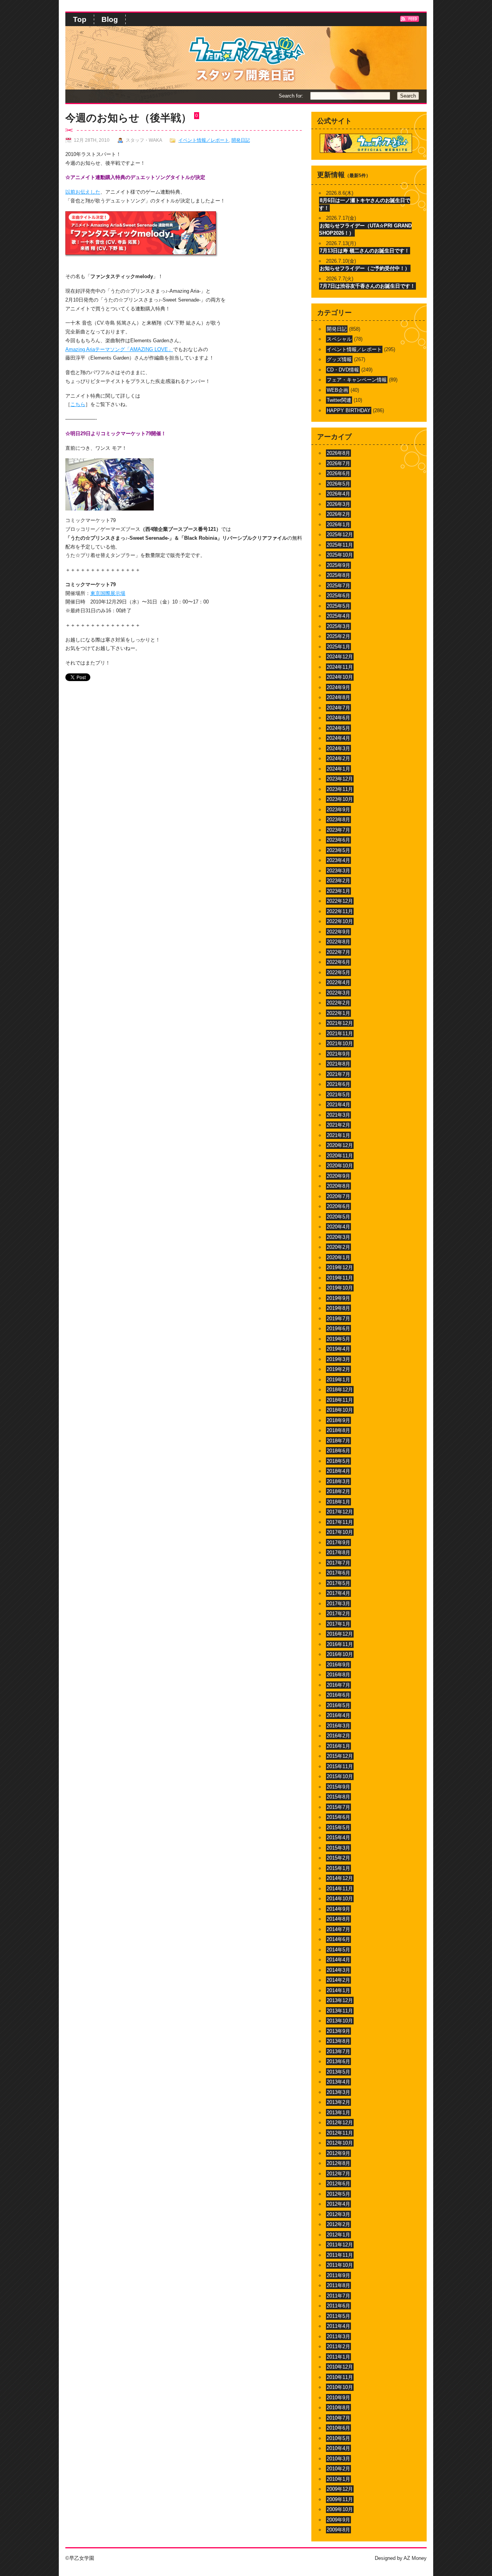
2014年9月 (338, 1909)
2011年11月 (340, 2255)
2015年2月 (338, 1858)
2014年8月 (338, 1919)
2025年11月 (340, 545)
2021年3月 (338, 1115)
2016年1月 (338, 1746)
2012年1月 (338, 2235)
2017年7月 (338, 1563)
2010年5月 (338, 2438)
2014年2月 (338, 1980)
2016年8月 (338, 1675)
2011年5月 (338, 2316)
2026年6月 (338, 473)
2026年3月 (338, 504)
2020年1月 (338, 1257)
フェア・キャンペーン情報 (357, 380)
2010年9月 (338, 2398)
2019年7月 (338, 1319)
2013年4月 (338, 2082)
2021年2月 (338, 1125)
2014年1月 (338, 1990)
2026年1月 (338, 525)
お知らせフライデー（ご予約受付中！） (365, 268)
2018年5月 (338, 1461)
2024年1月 (338, 769)
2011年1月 (338, 2357)
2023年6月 (338, 840)
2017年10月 (340, 1532)
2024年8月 (338, 697)
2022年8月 (338, 942)
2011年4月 (338, 2326)
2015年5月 (338, 1828)
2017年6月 (338, 1573)
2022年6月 (338, 962)
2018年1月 (338, 1502)
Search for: (291, 96)
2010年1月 (338, 2479)
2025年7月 (338, 586)
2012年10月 (340, 2143)
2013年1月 (338, 2113)
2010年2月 (338, 2469)
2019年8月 (338, 1308)
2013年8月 (338, 2041)
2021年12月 (340, 1023)
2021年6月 (338, 1084)
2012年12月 (340, 2123)
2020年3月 (338, 1237)
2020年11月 (340, 1156)
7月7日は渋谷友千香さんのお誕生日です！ (367, 286)
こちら (78, 404)
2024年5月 (338, 728)
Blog (110, 19)
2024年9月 (338, 687)
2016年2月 (338, 1736)
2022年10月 (340, 921)
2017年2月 (338, 1614)
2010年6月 (338, 2428)
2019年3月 (338, 1359)
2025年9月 (338, 565)
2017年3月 (338, 1604)
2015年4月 (338, 1838)
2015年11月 (340, 1766)
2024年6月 (338, 718)
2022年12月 (340, 901)
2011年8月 (338, 2285)
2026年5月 (338, 484)
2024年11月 (340, 667)
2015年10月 (340, 1776)
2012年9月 (338, 2153)
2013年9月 (338, 2031)
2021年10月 (340, 1043)
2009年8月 (338, 2530)
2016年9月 (338, 1665)
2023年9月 (338, 810)
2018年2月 (338, 1491)
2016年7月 (338, 1685)
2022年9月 (338, 932)
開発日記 (241, 140)
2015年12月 (340, 1756)
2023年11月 (340, 789)
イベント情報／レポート (204, 140)
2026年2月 (338, 514)
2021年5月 (338, 1095)
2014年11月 (340, 1889)
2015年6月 (338, 1817)
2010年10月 (340, 2387)
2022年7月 (338, 952)
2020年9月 (338, 1176)
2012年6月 (338, 2184)
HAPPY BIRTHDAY (349, 410)
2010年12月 (340, 2367)
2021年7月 (338, 1074)
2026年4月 (338, 494)
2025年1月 (338, 647)
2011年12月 (340, 2245)
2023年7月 (338, 830)
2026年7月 (338, 463)
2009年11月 (340, 2499)
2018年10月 (340, 1410)
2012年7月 (338, 2174)
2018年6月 (338, 1451)
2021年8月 (338, 1064)
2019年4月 (338, 1349)
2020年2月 (338, 1247)
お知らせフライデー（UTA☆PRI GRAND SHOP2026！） (365, 230)
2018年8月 (338, 1430)
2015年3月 (338, 1848)
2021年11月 (340, 1034)
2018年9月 (338, 1420)
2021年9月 (338, 1054)
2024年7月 (338, 708)
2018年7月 (338, 1441)
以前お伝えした (83, 192)
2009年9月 (338, 2520)
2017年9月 (338, 1542)
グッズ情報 (339, 359)
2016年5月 (338, 1705)
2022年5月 (338, 972)
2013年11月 (340, 2011)
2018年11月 (340, 1400)
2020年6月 (338, 1206)
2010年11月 (340, 2377)
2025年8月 (338, 575)
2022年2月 (338, 1003)
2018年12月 (340, 1390)
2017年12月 (340, 1512)
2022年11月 (340, 911)
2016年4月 (338, 1715)
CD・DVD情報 (343, 370)
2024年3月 (338, 748)
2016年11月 (340, 1644)
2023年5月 (338, 850)
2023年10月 (340, 799)
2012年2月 (338, 2224)
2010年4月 (338, 2448)
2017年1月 (338, 1624)
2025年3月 (338, 626)
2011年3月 (338, 2336)
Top (80, 19)
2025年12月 (340, 535)
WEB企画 (337, 390)
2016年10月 (340, 1654)
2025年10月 (340, 555)
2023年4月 (338, 860)
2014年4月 (338, 1960)
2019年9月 (338, 1298)
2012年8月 (338, 2163)
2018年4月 (338, 1471)
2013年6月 (338, 2061)
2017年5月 (338, 1583)
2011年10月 (340, 2265)
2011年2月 (338, 2346)
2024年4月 (338, 738)
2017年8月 (338, 1552)
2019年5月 (338, 1339)
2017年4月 (338, 1593)
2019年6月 (338, 1329)
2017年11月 (340, 1522)
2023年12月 (340, 779)
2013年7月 (338, 2051)
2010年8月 (338, 2408)
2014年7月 (338, 1929)
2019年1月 (338, 1380)
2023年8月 (338, 820)
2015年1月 (338, 1868)
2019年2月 (338, 1369)
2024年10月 (340, 677)
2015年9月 (338, 1787)
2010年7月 (338, 2418)
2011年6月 (338, 2306)
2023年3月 (338, 871)
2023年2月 (338, 881)
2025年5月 (338, 606)
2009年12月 (340, 2489)
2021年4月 (338, 1105)
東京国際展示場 (108, 593)
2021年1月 (338, 1135)
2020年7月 (338, 1196)
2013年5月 (338, 2072)
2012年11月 (340, 2133)
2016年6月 (338, 1695)
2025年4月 (338, 616)
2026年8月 (338, 453)
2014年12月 (340, 1878)
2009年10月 (340, 2509)
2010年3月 (338, 2459)
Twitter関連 (339, 400)
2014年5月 (338, 1950)
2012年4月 (338, 2204)
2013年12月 (340, 2000)
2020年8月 (338, 1186)
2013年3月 (338, 2092)
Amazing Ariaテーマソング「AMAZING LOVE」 (119, 349)
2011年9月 (338, 2275)
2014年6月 (338, 1939)
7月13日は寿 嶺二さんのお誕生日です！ (365, 251)
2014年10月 (340, 1899)
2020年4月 (338, 1227)
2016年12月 (340, 1634)
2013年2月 (338, 2102)
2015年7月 (338, 1807)
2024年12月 (340, 657)
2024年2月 (338, 758)
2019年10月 (340, 1288)
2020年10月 (340, 1166)
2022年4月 (338, 982)
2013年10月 (340, 2021)
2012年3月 (338, 2214)
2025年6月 (338, 596)
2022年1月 (338, 1013)
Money (419, 2558)
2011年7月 (338, 2296)
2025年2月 (338, 636)
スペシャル (339, 339)
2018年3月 (338, 1481)
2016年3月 (338, 1726)
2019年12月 (340, 1267)
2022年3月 (338, 993)
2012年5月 (338, 2194)
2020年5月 (338, 1217)
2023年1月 (338, 891)
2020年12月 (340, 1145)
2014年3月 (338, 1970)
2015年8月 (338, 1797)
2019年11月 (340, 1278)
